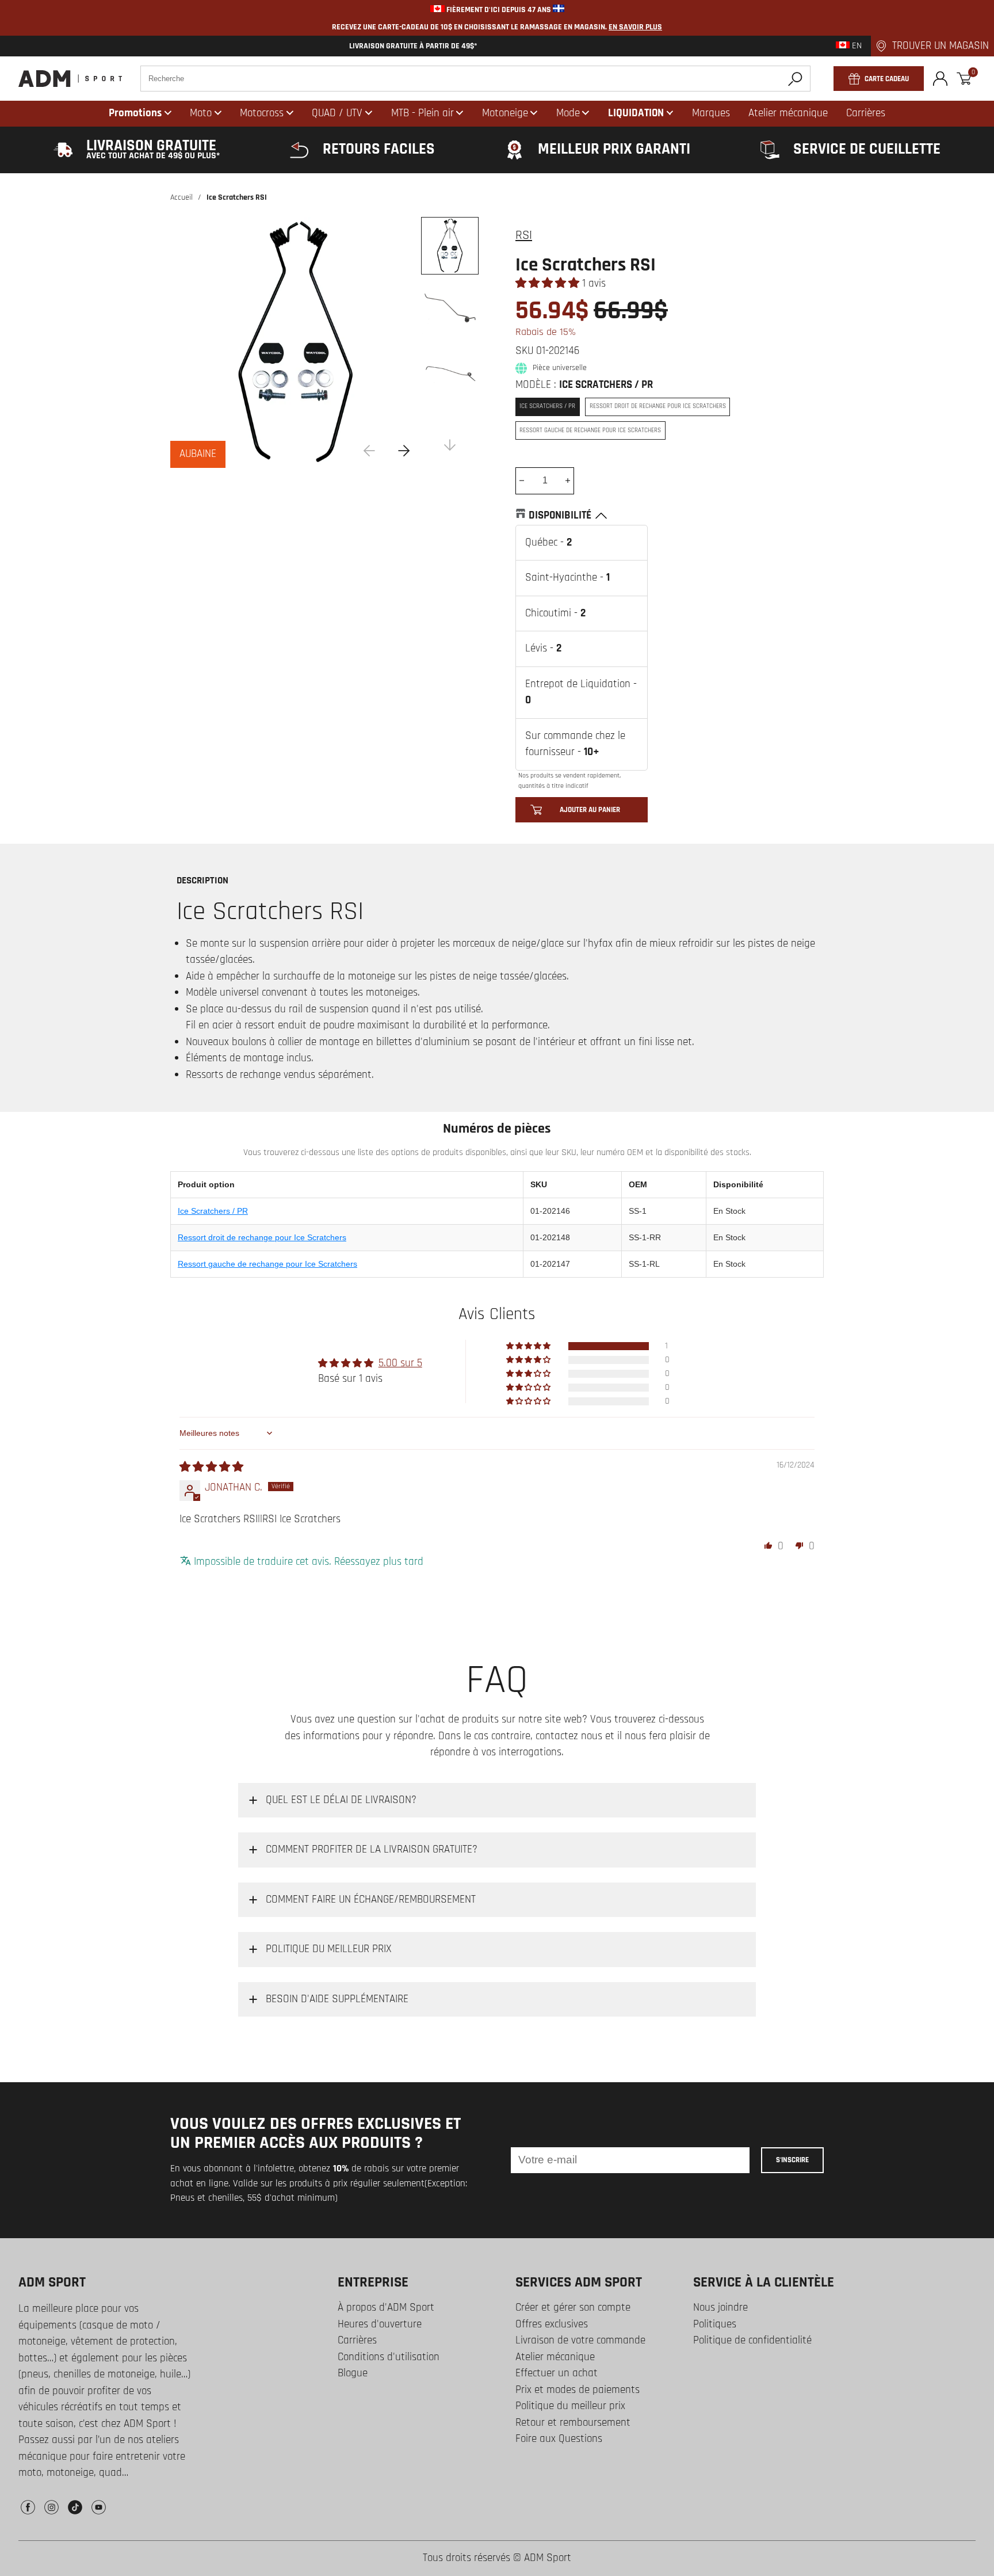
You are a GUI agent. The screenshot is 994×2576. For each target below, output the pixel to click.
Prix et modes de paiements (578, 2390)
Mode (568, 113)
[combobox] (475, 79)
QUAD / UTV (337, 113)
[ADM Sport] (70, 79)
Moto (201, 113)
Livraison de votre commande (580, 2340)
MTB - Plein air (423, 113)
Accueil (181, 197)
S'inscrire (792, 2160)
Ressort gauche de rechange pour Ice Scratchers (267, 1264)
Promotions (135, 113)
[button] (549, 283)
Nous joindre (720, 2308)
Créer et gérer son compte (573, 2308)
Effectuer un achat (557, 2373)
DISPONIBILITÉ (560, 515)
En (856, 46)
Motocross (262, 113)
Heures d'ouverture (380, 2324)
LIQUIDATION (636, 113)
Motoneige (505, 113)
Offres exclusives (552, 2324)
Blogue (353, 2373)
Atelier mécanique (555, 2357)
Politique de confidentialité (752, 2340)
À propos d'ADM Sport (386, 2308)
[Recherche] (795, 79)
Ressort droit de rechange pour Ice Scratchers (262, 1237)
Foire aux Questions (559, 2439)
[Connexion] (940, 79)
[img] (211, 1467)
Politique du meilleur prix (570, 2406)
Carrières (357, 2340)
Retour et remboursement (573, 2423)
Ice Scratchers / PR (213, 1211)
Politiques (715, 2324)
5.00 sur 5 (400, 1363)
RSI (524, 235)
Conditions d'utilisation (389, 2357)
